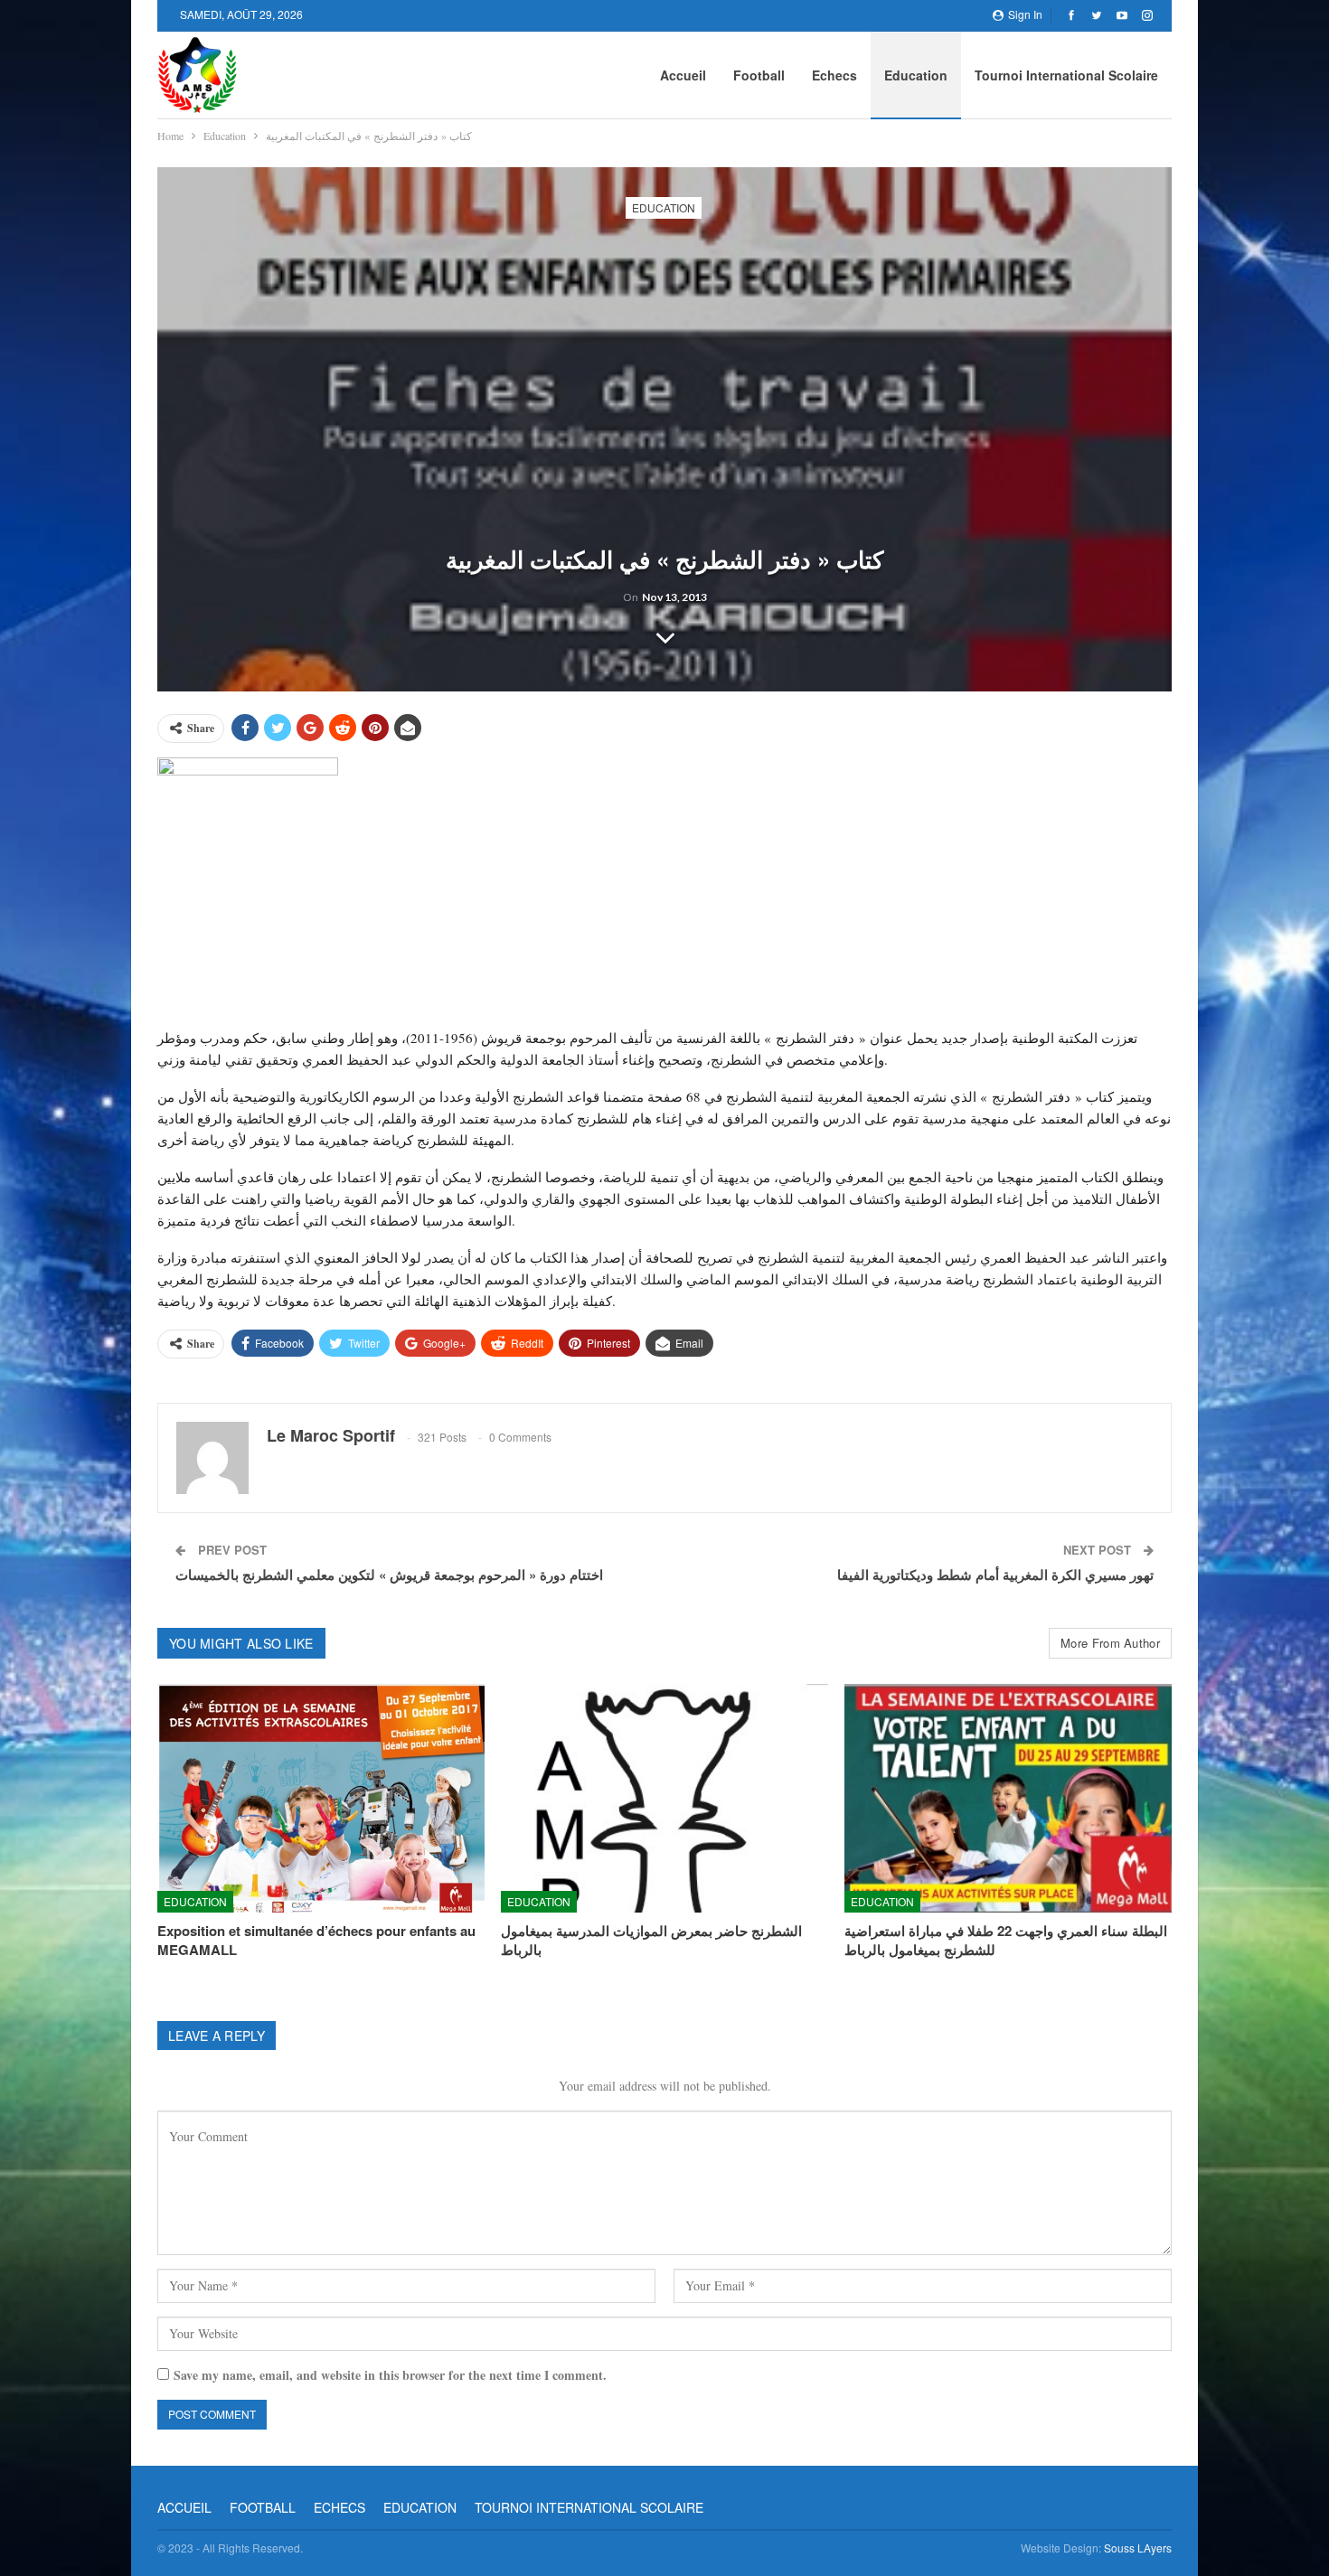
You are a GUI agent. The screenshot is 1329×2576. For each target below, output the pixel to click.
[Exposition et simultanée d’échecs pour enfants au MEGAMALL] (321, 1798)
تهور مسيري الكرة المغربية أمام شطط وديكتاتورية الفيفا (995, 1575)
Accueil (683, 75)
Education (916, 75)
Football (759, 75)
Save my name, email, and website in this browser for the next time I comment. (390, 2375)
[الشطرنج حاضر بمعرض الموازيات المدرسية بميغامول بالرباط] (664, 1798)
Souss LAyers (1138, 2548)
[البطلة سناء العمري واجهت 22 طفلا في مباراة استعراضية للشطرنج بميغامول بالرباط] (1008, 1798)
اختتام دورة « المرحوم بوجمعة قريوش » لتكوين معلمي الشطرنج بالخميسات (389, 1575)
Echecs (834, 75)
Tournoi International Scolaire (1066, 75)
